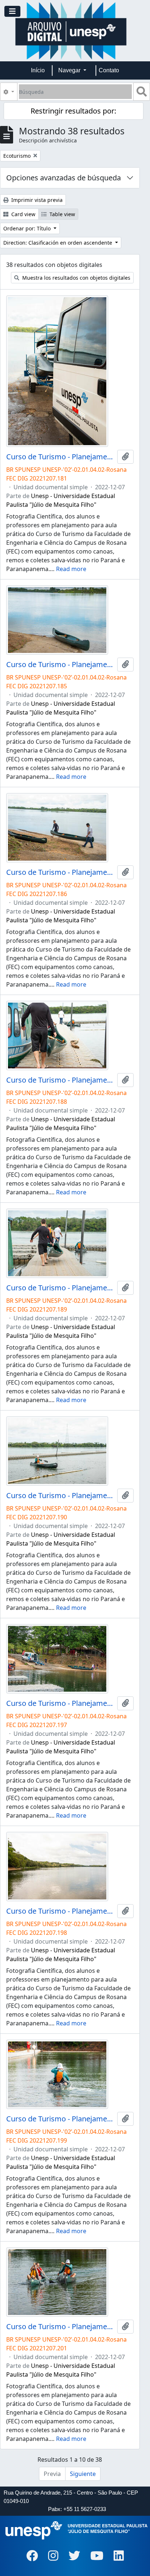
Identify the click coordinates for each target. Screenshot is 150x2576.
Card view (23, 214)
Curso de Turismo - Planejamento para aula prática (60, 457)
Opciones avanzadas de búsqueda (64, 178)
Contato (109, 70)
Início (38, 70)
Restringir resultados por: (73, 111)
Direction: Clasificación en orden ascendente (58, 243)
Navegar (70, 70)
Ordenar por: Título (28, 228)
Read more (71, 569)
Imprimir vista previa (36, 200)
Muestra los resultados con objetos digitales (76, 278)
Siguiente (83, 2474)
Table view (62, 214)
